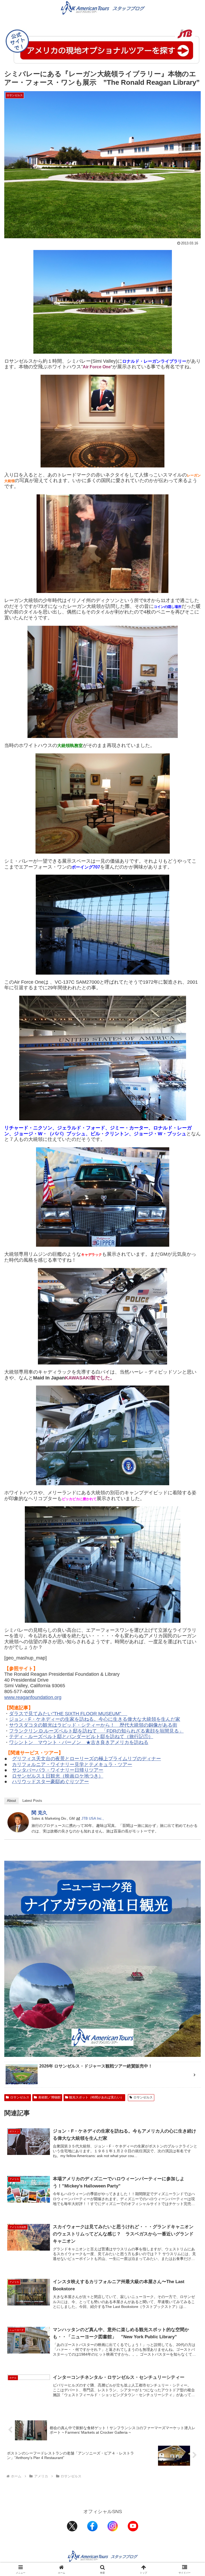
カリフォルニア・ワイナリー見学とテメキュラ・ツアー (72, 1765)
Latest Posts (32, 1801)
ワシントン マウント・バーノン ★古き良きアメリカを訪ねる (79, 1742)
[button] (189, 1424)
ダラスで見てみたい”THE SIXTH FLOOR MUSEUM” (68, 1714)
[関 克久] (18, 1822)
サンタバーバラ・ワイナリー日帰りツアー (58, 1770)
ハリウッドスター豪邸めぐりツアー (50, 1782)
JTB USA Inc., (93, 1818)
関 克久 (39, 1813)
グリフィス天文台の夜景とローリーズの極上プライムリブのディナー (86, 1759)
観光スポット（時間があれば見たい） (96, 2097)
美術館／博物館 (49, 2097)
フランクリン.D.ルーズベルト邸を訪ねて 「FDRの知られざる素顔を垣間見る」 (96, 1731)
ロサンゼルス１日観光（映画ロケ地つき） (58, 1776)
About (11, 1801)
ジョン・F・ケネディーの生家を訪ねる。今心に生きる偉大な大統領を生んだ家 (95, 1719)
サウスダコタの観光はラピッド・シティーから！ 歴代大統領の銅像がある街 (93, 1725)
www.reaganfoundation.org (33, 1697)
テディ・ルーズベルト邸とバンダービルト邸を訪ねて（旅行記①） (81, 1737)
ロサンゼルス (20, 2097)
